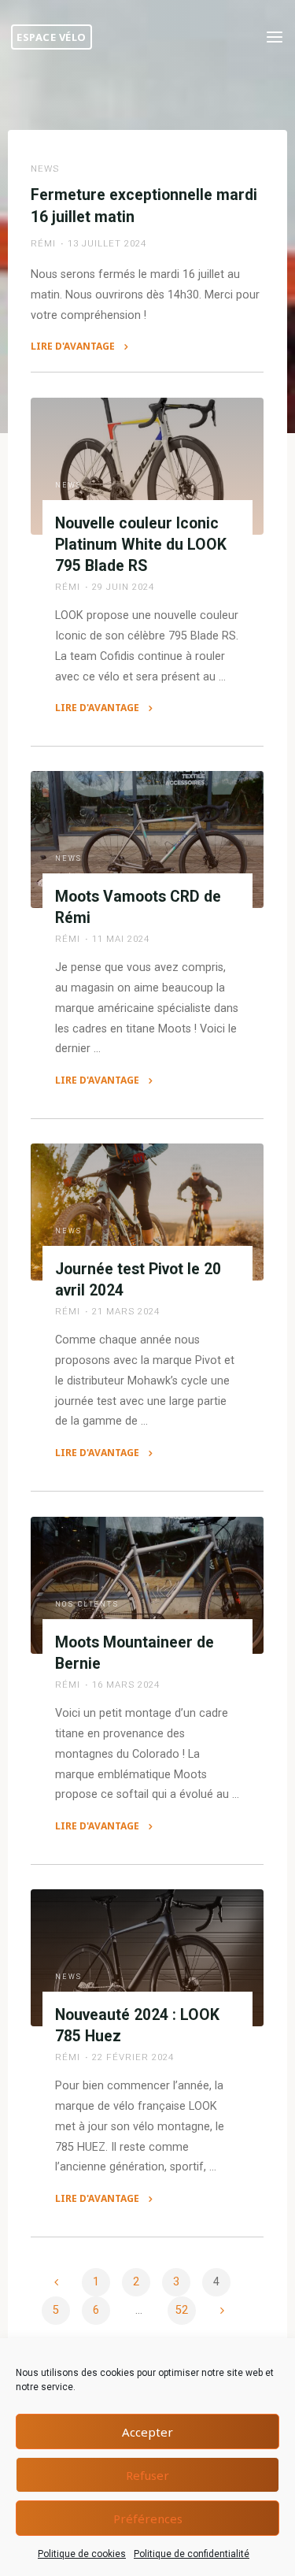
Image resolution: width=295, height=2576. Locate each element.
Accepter (147, 2432)
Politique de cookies (82, 2554)
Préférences (148, 2519)
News (45, 169)
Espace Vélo (52, 37)
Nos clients (87, 1604)
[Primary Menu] (275, 37)
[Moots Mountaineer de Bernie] (147, 1585)
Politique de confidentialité (192, 2554)
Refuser (147, 2475)
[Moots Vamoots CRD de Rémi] (147, 840)
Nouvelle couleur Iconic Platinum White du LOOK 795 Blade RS (141, 544)
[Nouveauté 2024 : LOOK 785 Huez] (147, 1958)
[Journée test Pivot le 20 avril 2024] (147, 1212)
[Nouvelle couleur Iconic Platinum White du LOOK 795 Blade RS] (147, 466)
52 (182, 2310)
